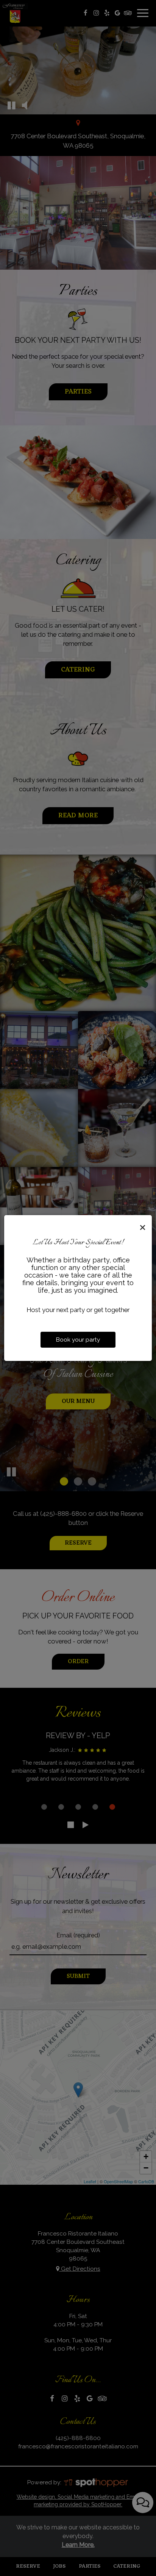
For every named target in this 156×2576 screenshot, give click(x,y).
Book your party (78, 1340)
